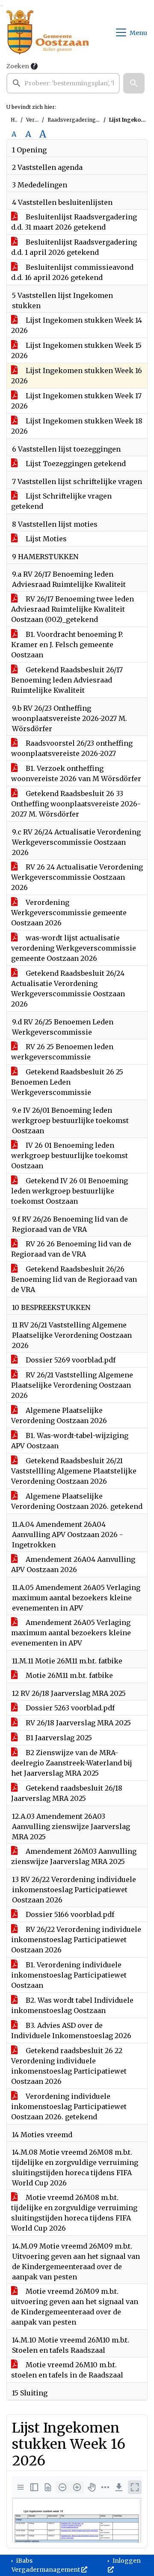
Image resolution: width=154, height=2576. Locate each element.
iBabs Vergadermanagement (46, 2565)
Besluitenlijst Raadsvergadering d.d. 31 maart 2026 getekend (74, 222)
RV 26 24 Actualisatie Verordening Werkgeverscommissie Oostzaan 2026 (77, 877)
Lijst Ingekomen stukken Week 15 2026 (76, 350)
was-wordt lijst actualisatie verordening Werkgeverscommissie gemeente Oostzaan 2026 (74, 948)
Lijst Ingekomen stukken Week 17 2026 (76, 401)
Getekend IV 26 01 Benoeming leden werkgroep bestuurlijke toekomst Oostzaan (70, 1191)
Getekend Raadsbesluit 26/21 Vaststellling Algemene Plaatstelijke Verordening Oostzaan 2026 (74, 1471)
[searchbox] (63, 83)
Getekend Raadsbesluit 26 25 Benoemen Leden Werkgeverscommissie (67, 1082)
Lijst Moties (45, 539)
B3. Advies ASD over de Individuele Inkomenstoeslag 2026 (71, 2030)
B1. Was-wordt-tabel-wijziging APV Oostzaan (70, 1441)
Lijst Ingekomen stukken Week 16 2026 (77, 376)
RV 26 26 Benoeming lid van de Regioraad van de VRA (71, 1249)
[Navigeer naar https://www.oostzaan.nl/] (48, 32)
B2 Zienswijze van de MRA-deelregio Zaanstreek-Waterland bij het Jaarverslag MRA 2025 (72, 1763)
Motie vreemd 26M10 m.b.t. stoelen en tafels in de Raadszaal (67, 2370)
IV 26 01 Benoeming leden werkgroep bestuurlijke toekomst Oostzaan (70, 1155)
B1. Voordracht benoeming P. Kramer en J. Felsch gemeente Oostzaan (67, 645)
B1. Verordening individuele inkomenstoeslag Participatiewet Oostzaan (69, 1975)
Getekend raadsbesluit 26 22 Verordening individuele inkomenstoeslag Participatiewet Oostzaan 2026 (69, 2066)
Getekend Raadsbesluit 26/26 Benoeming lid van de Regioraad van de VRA (74, 1279)
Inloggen (126, 2561)
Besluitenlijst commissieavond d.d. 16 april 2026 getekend (72, 272)
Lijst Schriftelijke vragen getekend (61, 501)
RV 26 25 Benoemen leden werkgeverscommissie (62, 1052)
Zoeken (18, 66)
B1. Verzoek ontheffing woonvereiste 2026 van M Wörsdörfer (76, 773)
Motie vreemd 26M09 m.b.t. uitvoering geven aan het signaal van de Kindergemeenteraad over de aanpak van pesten (75, 2307)
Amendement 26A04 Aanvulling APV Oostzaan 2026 (73, 1564)
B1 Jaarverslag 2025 (58, 1738)
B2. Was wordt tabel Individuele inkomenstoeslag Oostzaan (72, 2005)
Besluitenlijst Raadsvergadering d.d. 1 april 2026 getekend (74, 247)
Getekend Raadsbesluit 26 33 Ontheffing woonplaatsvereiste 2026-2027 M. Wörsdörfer (76, 804)
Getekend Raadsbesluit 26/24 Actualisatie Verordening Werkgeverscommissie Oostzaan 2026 (68, 989)
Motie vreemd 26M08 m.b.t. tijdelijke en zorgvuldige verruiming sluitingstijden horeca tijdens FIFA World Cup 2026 (74, 2213)
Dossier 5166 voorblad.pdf (69, 1914)
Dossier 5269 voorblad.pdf (70, 1360)
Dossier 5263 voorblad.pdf (69, 1708)
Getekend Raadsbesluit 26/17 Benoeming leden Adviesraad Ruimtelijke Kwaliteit (67, 680)
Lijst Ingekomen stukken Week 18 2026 (77, 426)
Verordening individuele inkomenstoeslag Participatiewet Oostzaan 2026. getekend (69, 2106)
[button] (134, 83)
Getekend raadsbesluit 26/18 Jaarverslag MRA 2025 (67, 1793)
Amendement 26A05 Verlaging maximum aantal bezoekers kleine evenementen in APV (71, 1633)
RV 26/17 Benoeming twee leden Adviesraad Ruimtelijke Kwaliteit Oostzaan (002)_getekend (73, 609)
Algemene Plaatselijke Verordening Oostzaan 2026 (59, 1415)
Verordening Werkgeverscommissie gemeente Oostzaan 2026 (69, 913)
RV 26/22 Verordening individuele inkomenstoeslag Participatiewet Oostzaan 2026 (76, 1940)
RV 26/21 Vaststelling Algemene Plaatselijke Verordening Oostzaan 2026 (72, 1385)
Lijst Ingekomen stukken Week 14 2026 (77, 325)
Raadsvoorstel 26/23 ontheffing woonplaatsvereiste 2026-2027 (72, 748)
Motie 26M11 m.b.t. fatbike (68, 1675)
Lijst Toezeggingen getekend (75, 464)
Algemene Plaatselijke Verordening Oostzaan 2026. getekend (77, 1501)
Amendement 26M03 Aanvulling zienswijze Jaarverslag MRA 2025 (74, 1856)
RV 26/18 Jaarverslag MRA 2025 (77, 1723)
